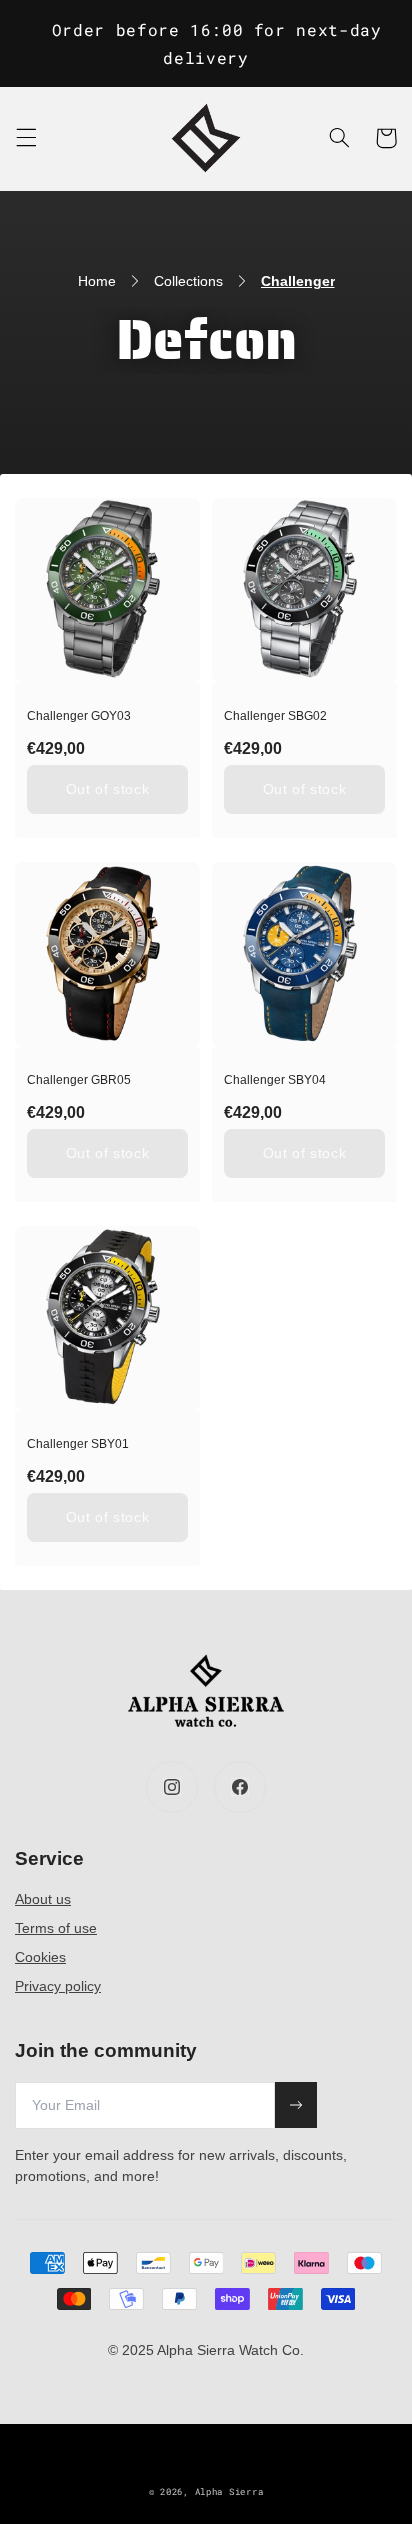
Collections (188, 281)
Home (97, 281)
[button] (26, 138)
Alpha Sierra (229, 2491)
